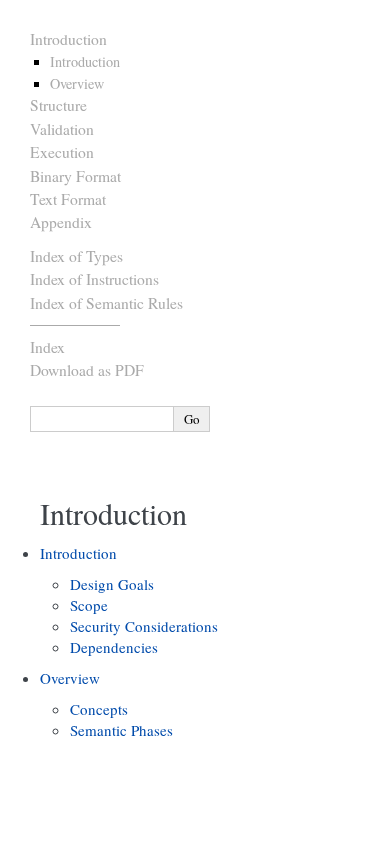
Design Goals (112, 584)
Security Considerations (144, 626)
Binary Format (75, 176)
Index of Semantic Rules (106, 303)
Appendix (61, 222)
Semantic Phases (121, 730)
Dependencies (114, 647)
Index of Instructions (94, 279)
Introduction (68, 39)
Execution (62, 152)
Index (47, 347)
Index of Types (76, 256)
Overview (77, 83)
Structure (58, 105)
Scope (89, 605)
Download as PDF (87, 370)
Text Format (68, 199)
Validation (62, 129)
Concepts (99, 709)
